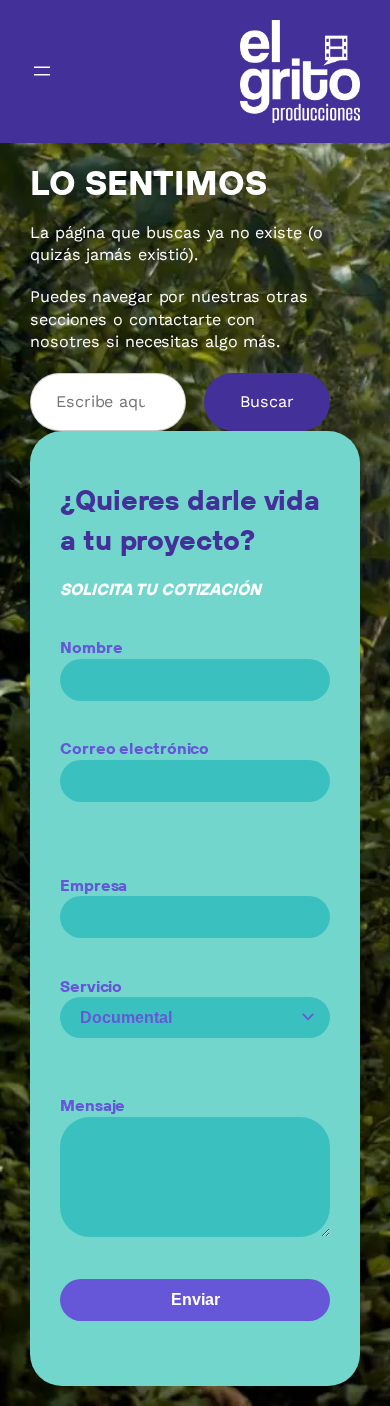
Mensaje (92, 1105)
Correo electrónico (134, 748)
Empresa (93, 885)
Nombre (91, 647)
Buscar (267, 401)
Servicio (91, 986)
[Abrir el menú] (42, 71)
